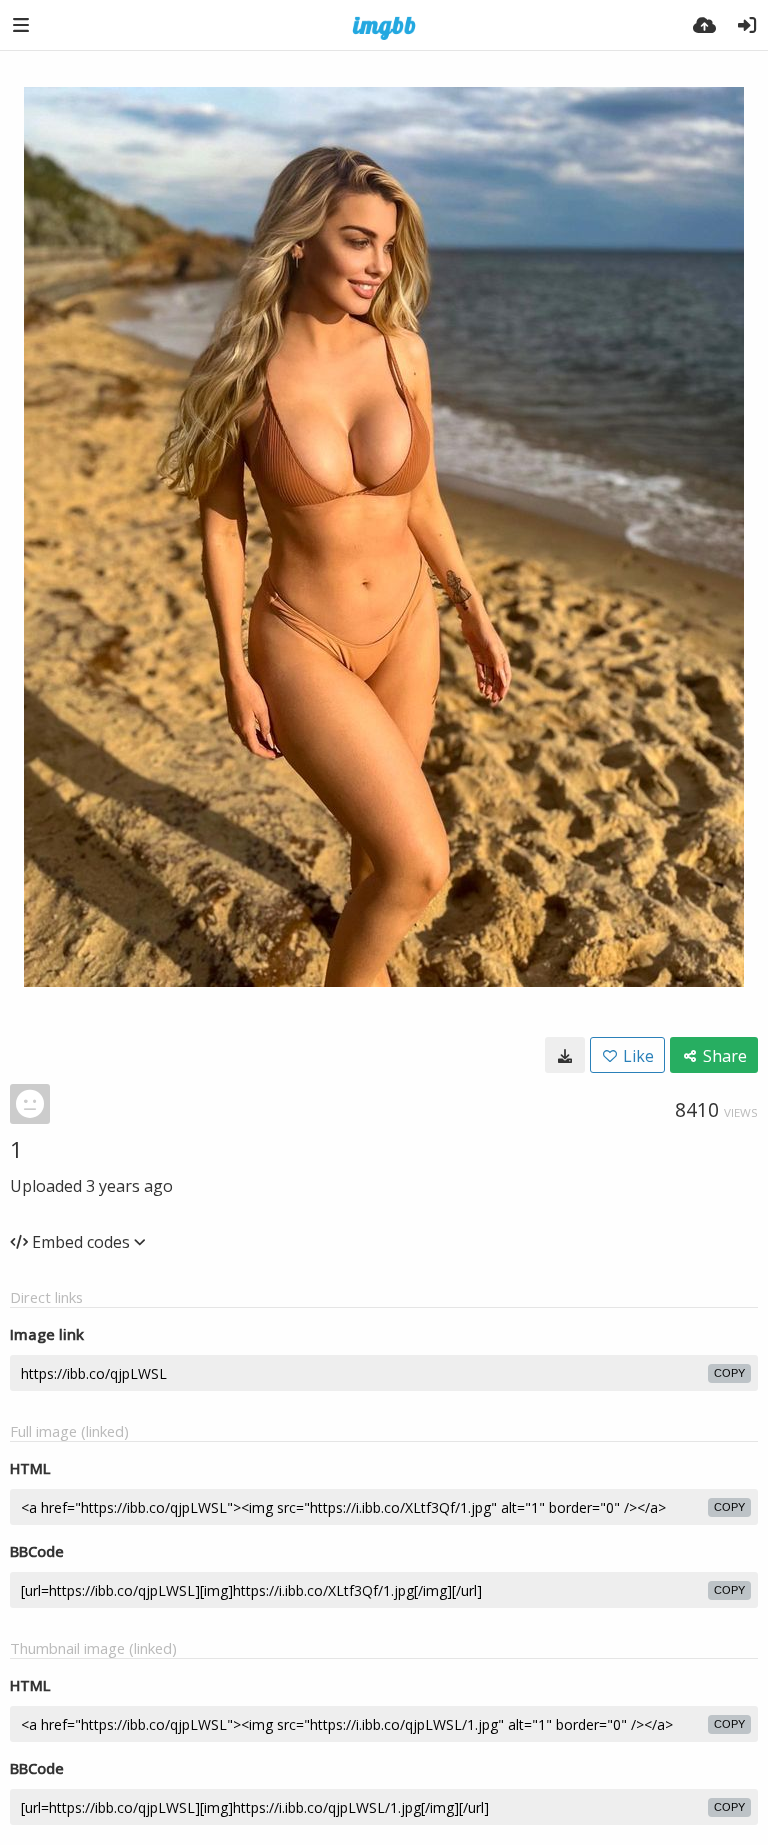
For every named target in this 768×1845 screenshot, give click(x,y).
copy (729, 1373)
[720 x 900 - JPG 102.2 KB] (565, 1055)
